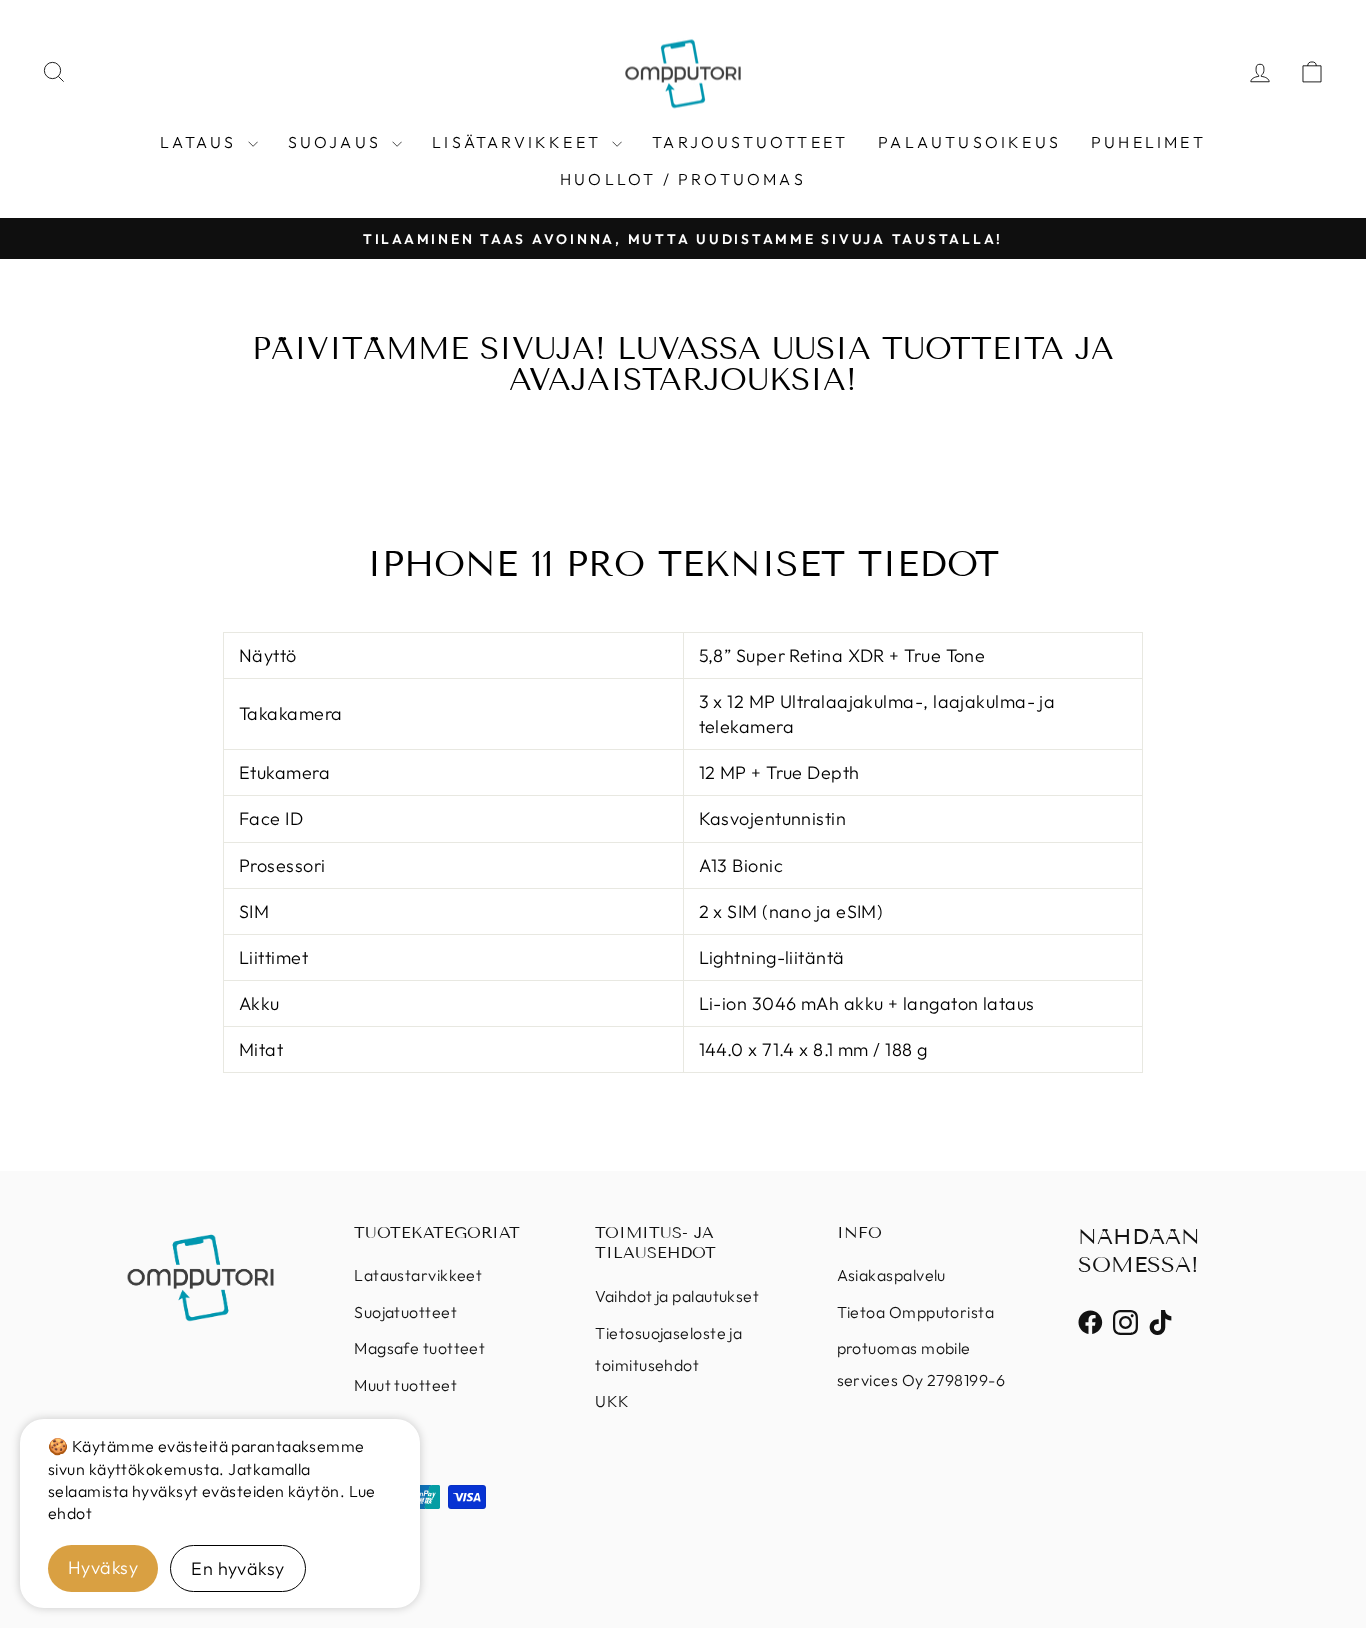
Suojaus (338, 142)
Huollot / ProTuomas (683, 179)
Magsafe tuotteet (419, 1348)
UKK (612, 1401)
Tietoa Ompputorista (916, 1312)
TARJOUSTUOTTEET (750, 142)
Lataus (201, 142)
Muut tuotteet (405, 1385)
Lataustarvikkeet (418, 1275)
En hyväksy (238, 1568)
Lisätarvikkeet (519, 142)
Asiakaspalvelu (891, 1275)
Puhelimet (1148, 142)
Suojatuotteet (405, 1312)
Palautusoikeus (969, 142)
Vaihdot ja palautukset (677, 1296)
